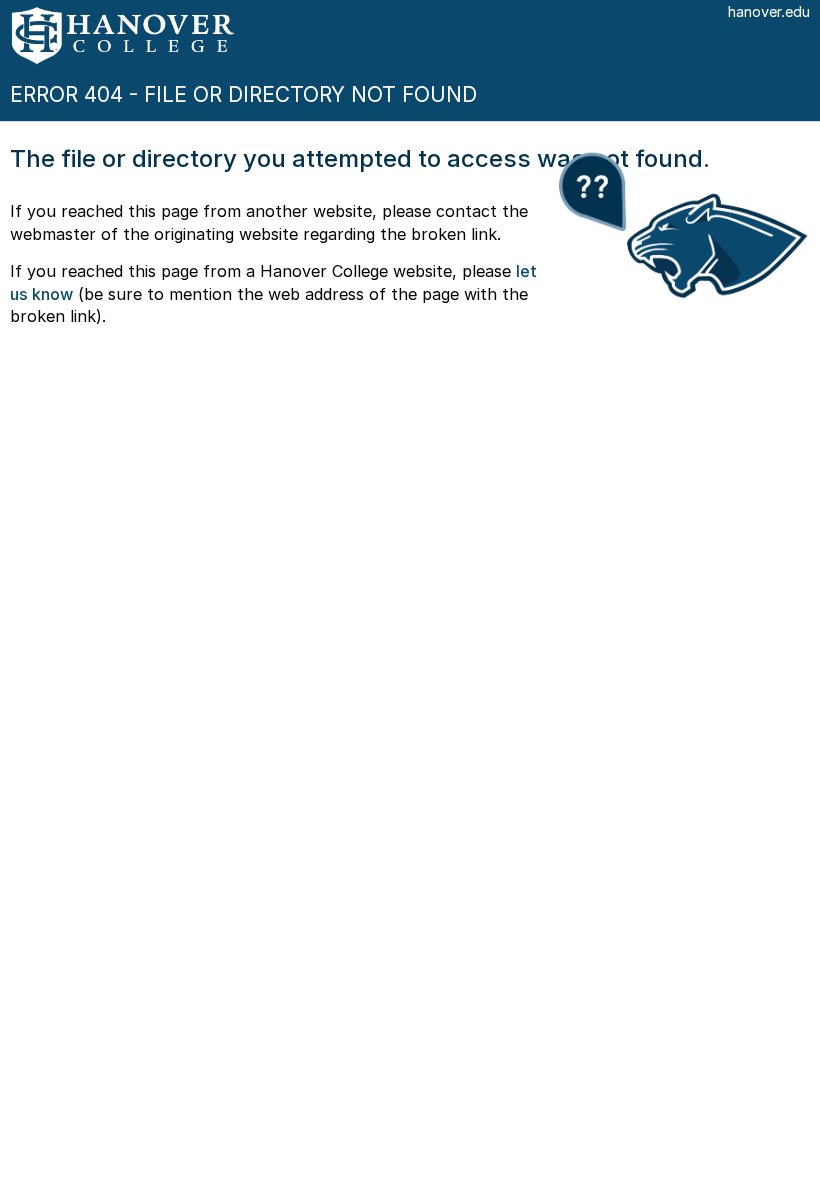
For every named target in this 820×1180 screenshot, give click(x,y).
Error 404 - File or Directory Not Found (243, 94)
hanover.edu (769, 12)
